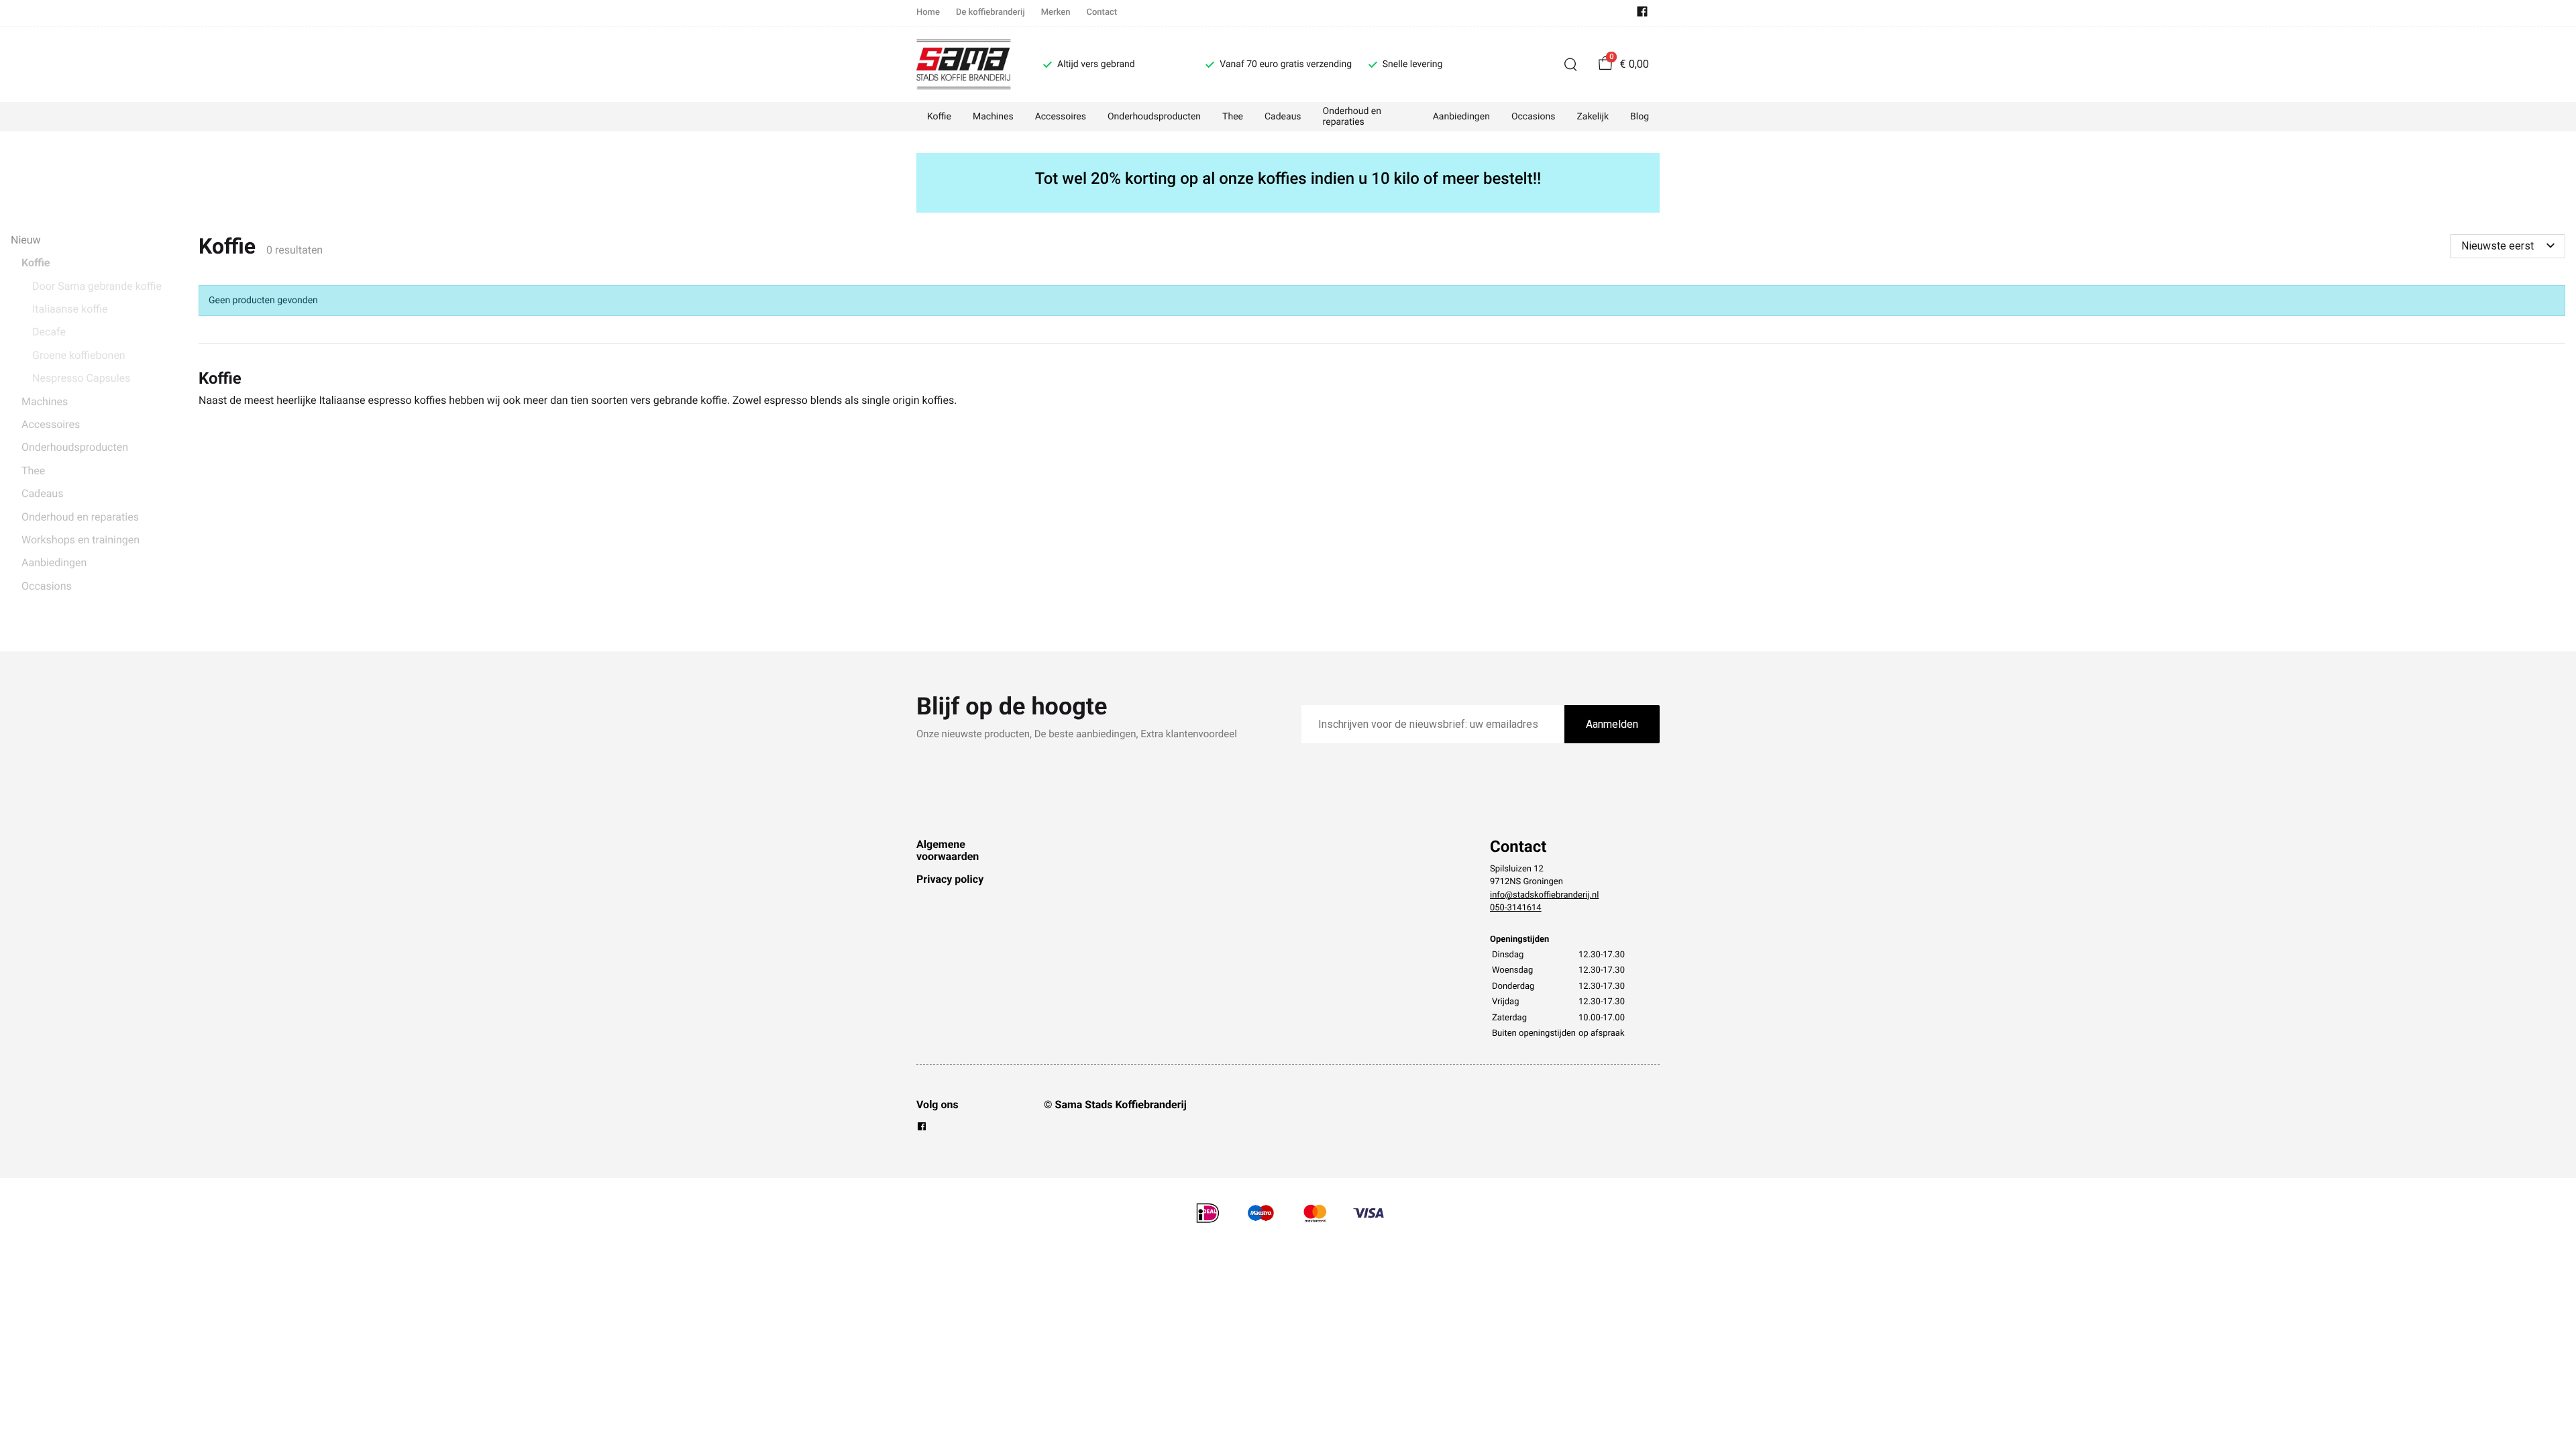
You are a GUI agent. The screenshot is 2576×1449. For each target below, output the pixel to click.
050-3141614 (1516, 908)
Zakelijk (1593, 117)
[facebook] (1642, 14)
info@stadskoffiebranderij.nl (1544, 895)
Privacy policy (950, 879)
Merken (1056, 12)
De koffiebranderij (990, 12)
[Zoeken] (1570, 64)
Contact (1102, 12)
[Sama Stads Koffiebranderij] (964, 64)
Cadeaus (1283, 117)
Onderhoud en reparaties (1352, 117)
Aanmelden (1612, 724)
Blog (1640, 117)
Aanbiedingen (1461, 117)
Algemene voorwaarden (948, 850)
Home (928, 12)
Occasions (1533, 117)
